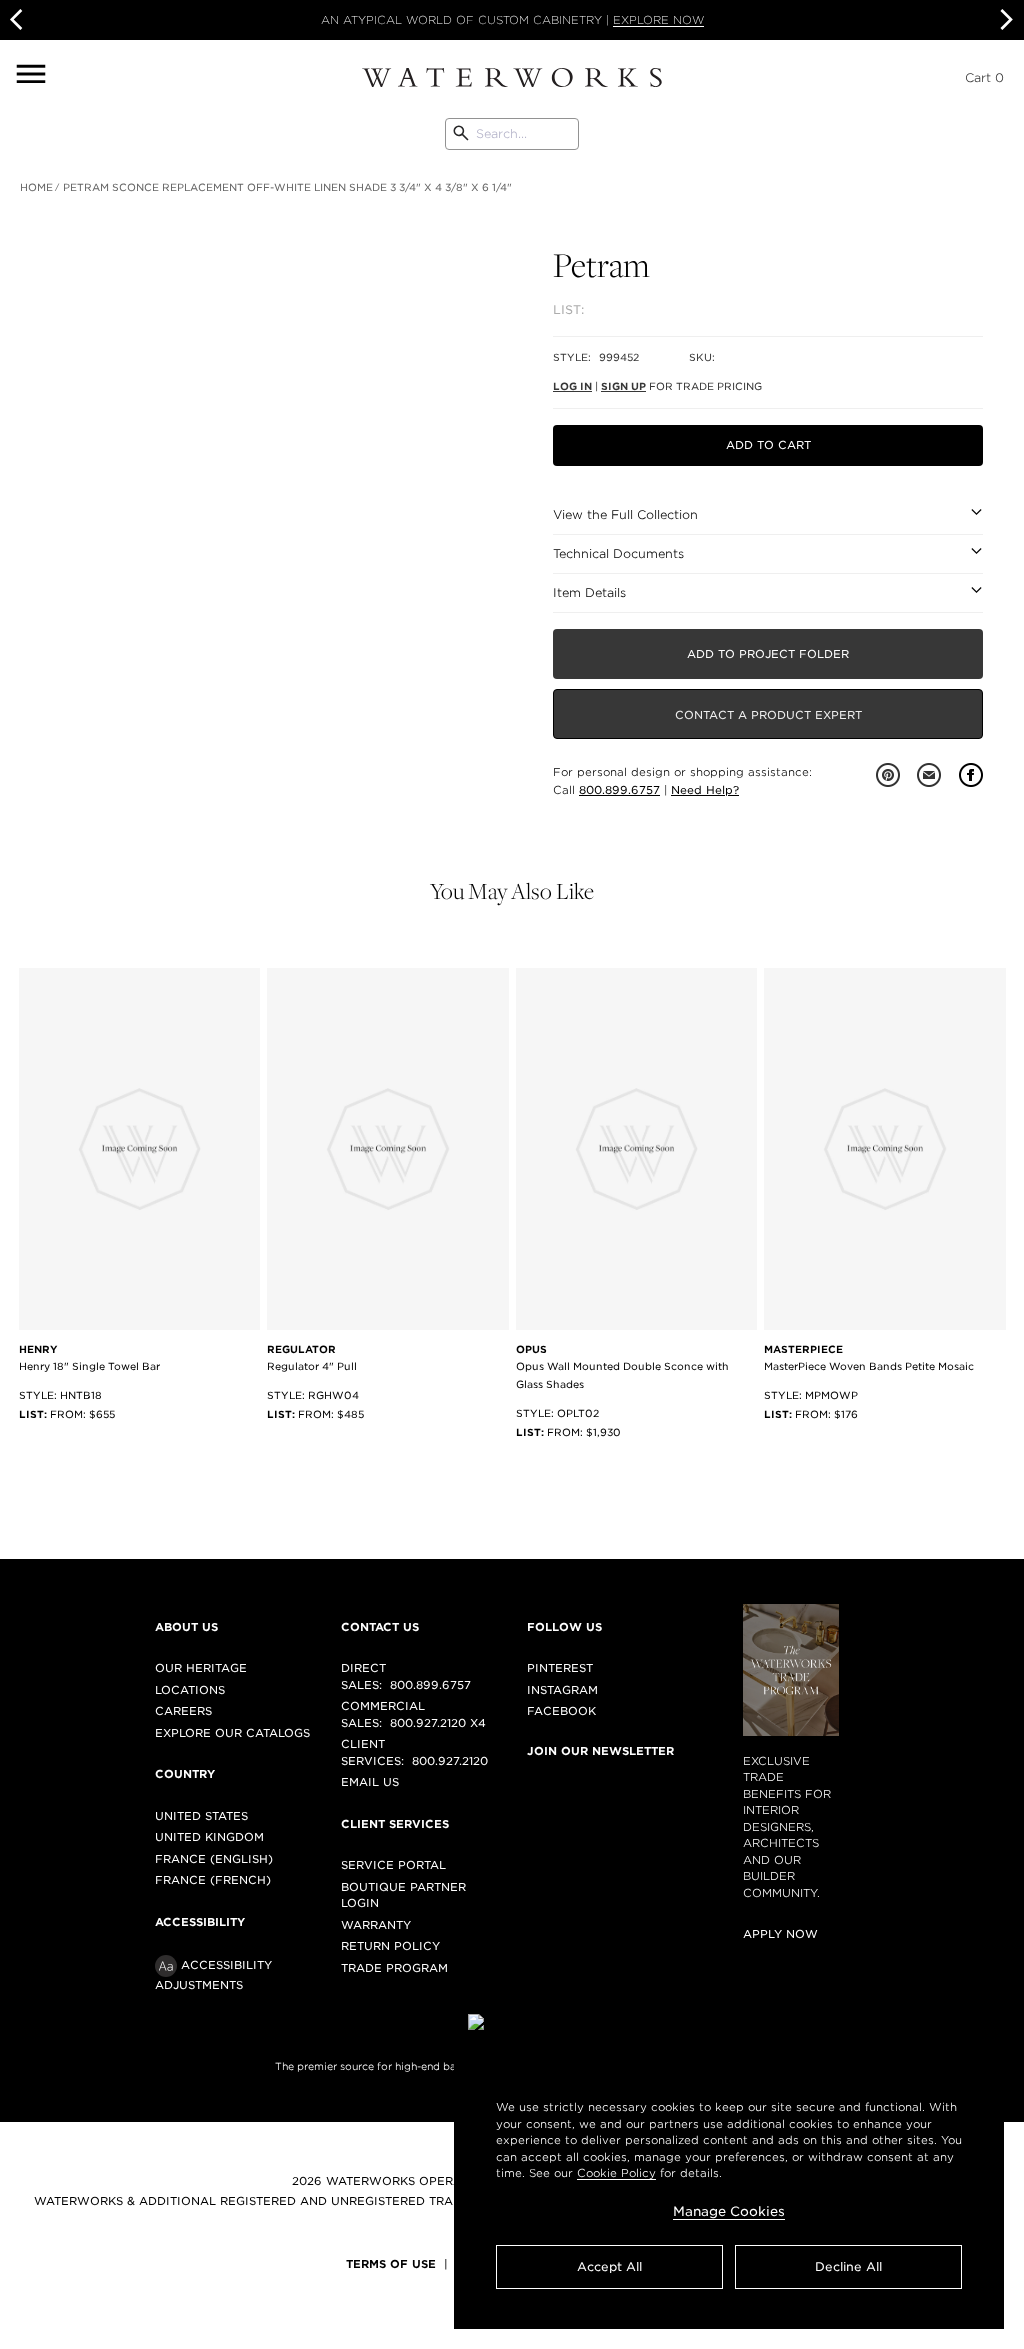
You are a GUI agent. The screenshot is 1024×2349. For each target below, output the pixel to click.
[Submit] (461, 134)
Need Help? (705, 790)
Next (1004, 20)
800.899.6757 (619, 790)
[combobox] (512, 134)
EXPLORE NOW (658, 20)
